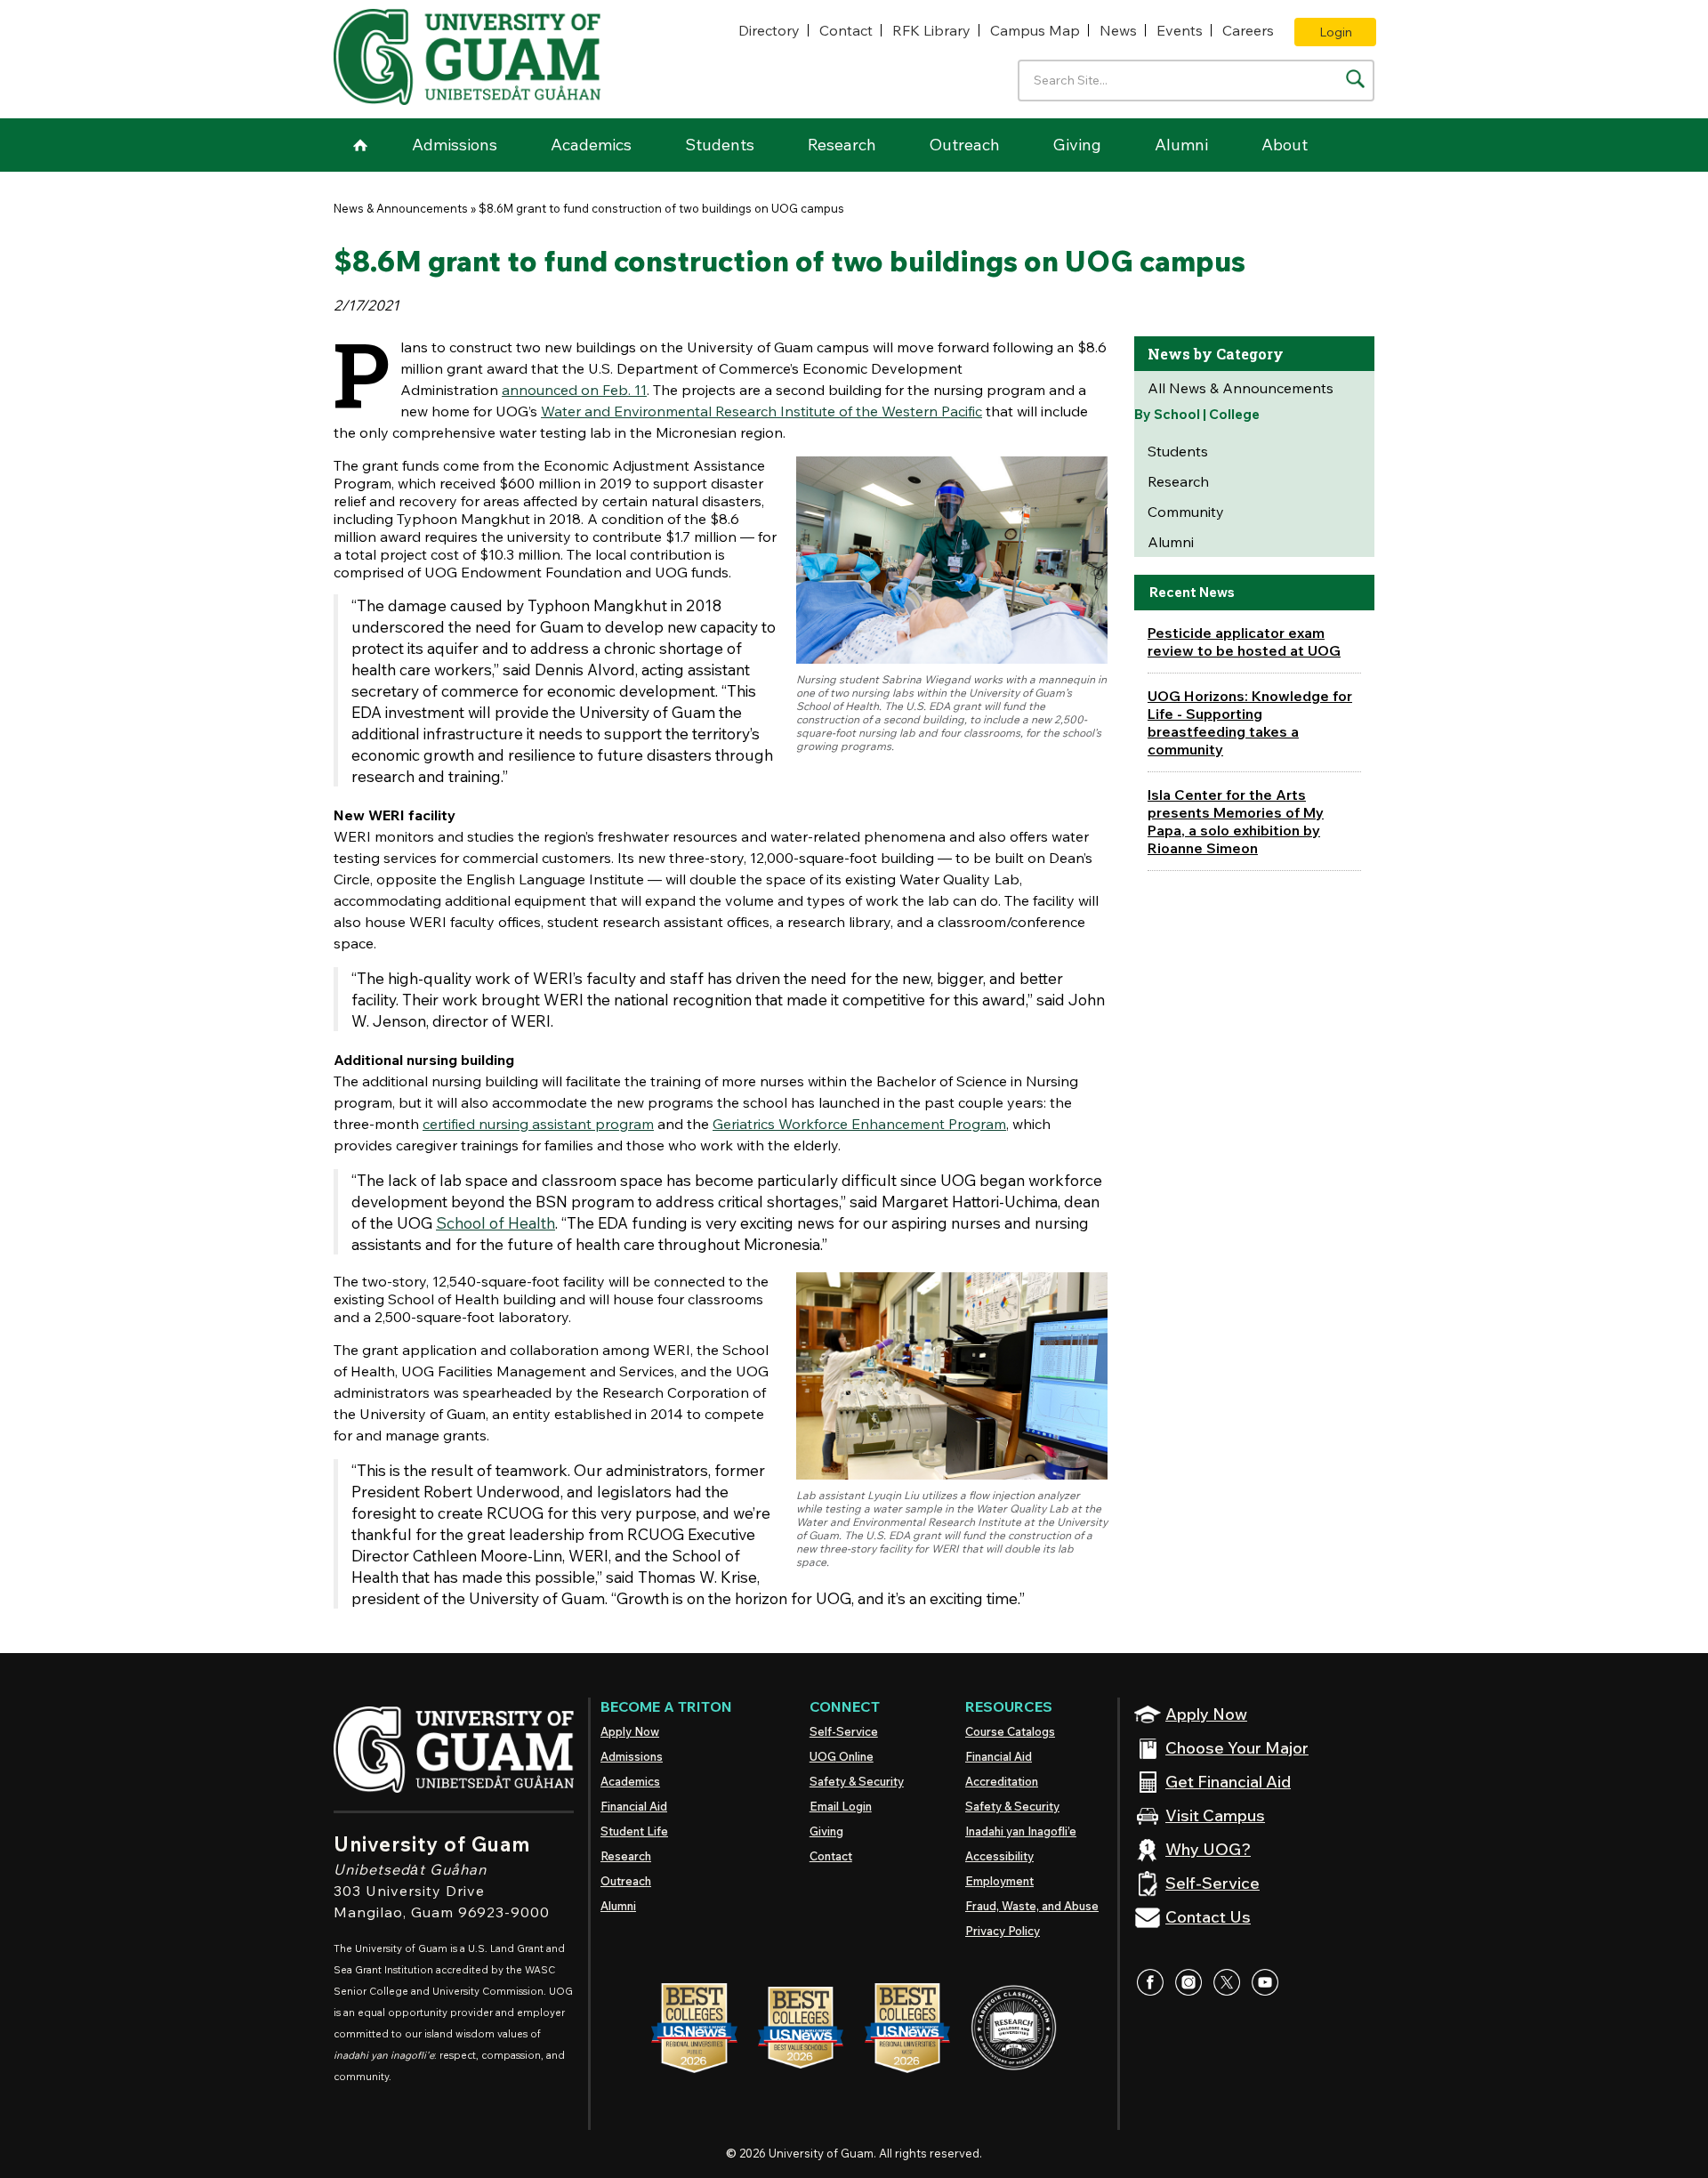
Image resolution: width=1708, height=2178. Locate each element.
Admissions (455, 145)
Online (842, 1756)
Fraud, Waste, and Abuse (1032, 1906)
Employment (999, 1881)
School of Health (495, 1222)
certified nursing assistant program (538, 1124)
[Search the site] (1355, 79)
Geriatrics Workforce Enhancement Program (859, 1124)
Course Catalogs (1010, 1731)
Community (1186, 512)
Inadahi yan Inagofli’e (1021, 1831)
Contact (846, 30)
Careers (1248, 30)
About (1285, 145)
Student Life (634, 1831)
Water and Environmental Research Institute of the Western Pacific (761, 411)
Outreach (965, 145)
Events (1180, 30)
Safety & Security (857, 1781)
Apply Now (630, 1731)
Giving (1077, 145)
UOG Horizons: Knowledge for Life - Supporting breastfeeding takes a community (1250, 722)
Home (360, 145)
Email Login (841, 1806)
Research (842, 145)
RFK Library (931, 30)
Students (720, 145)
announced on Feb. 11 (574, 390)
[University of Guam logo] (467, 57)
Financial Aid (634, 1806)
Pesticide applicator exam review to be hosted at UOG (1244, 641)
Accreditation (1002, 1781)
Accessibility (999, 1856)
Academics (591, 145)
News (1118, 30)
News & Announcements (401, 208)
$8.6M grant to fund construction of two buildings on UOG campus (661, 208)
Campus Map (1035, 30)
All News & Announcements (1241, 388)
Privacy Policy (1003, 1931)
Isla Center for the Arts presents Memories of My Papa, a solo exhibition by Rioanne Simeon (1236, 821)
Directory (769, 30)
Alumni (1181, 145)
